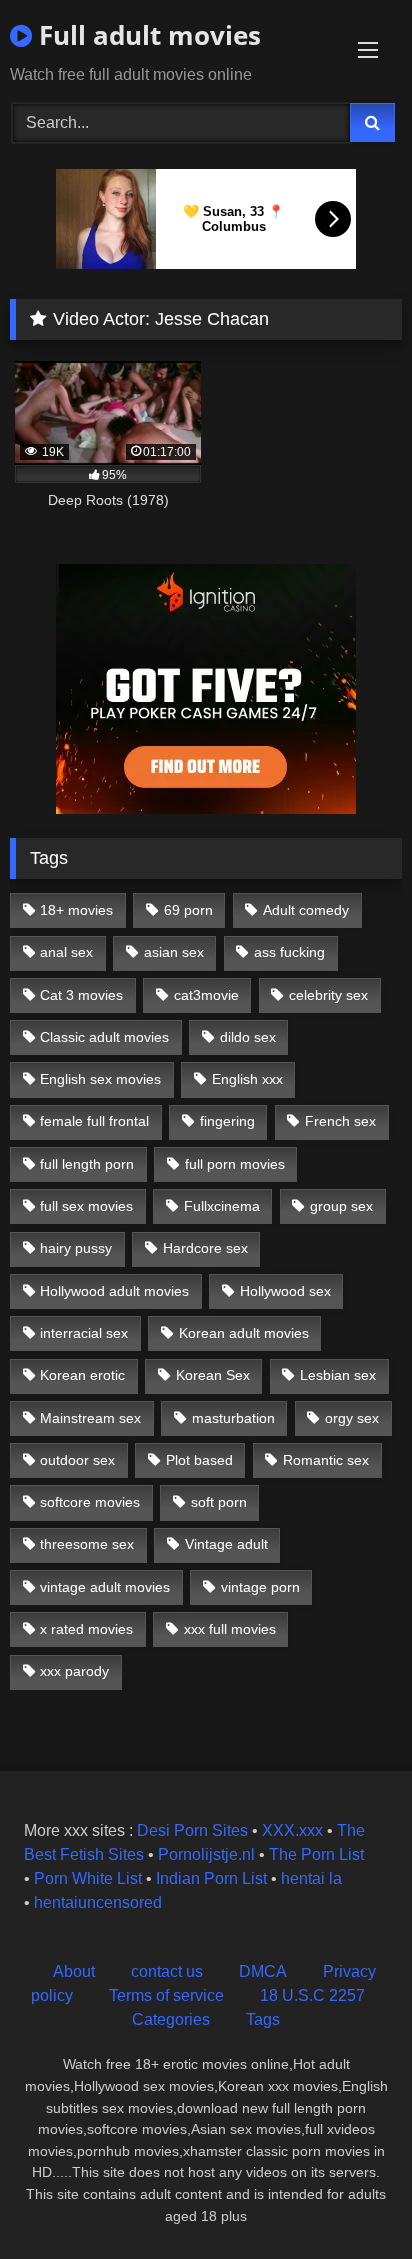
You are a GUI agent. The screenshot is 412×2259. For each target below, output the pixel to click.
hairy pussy (76, 1248)
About (74, 1971)
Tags (263, 2019)
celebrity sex (328, 995)
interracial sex (84, 1333)
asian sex (174, 952)
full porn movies (235, 1164)
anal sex (66, 952)
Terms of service (166, 1995)
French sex (340, 1121)
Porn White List (88, 1878)
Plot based (199, 1460)
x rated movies (86, 1629)
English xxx (247, 1079)
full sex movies (86, 1206)
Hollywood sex (285, 1291)
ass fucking (289, 952)
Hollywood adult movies (114, 1291)
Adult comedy (306, 910)
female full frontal (94, 1121)
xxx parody (74, 1671)
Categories (171, 2019)
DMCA (263, 1971)
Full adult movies (146, 35)
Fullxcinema (222, 1206)
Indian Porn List (211, 1878)
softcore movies (90, 1502)
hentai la (311, 1878)
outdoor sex (77, 1460)
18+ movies (76, 910)
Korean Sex (213, 1375)
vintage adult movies (105, 1587)
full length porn (87, 1164)
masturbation (233, 1418)
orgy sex (352, 1418)
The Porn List (316, 1854)
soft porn (219, 1502)
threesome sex (87, 1544)
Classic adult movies (104, 1037)
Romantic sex (326, 1460)
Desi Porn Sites (192, 1830)
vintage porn (260, 1587)
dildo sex (248, 1037)
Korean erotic (82, 1375)
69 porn (188, 910)
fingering (227, 1121)
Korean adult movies (244, 1333)
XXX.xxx (292, 1830)
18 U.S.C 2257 (312, 1995)
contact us (167, 1971)
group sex (341, 1206)
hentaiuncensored (98, 1902)
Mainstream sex (90, 1418)
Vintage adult (226, 1544)
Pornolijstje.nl (206, 1854)
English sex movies (100, 1079)
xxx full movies (230, 1629)
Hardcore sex (205, 1248)
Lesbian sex (338, 1375)
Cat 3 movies (81, 995)
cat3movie (206, 995)
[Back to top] (350, 2199)
